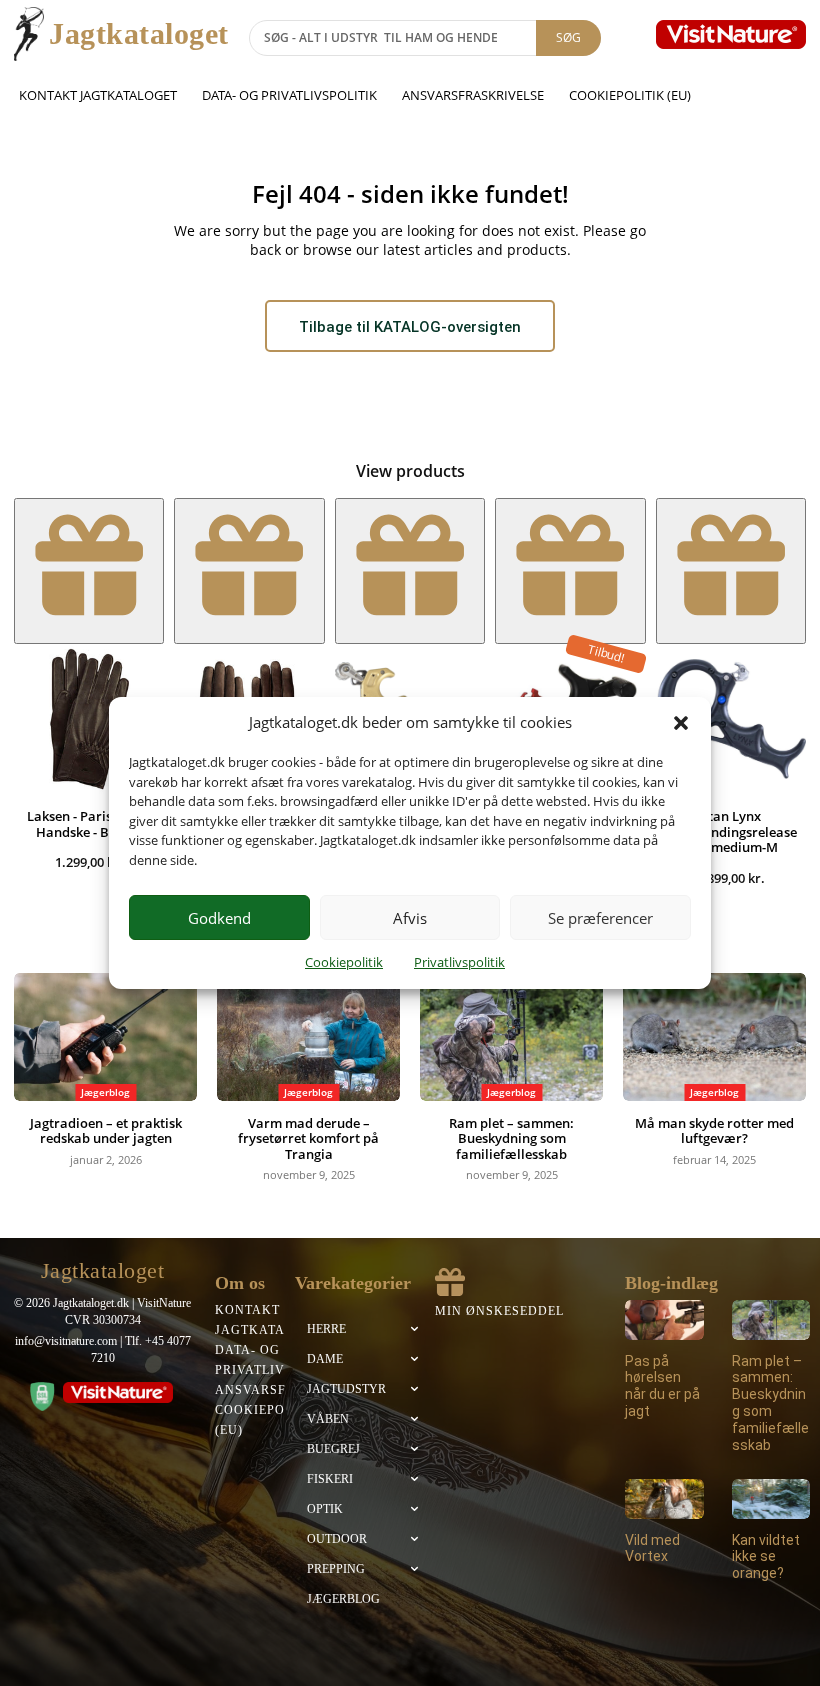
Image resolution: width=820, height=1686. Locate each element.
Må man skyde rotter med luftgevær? (714, 1131)
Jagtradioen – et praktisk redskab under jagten (106, 1131)
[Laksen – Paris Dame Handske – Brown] (89, 719)
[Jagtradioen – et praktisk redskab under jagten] (105, 1037)
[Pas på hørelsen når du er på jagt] (664, 1319)
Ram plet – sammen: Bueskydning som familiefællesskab (511, 1138)
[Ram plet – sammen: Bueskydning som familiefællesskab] (511, 1037)
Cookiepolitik (344, 962)
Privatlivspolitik (459, 962)
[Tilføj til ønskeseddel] (89, 570)
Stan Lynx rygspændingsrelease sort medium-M (731, 831)
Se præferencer (600, 918)
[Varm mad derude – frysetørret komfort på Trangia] (308, 1037)
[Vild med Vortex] (664, 1498)
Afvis (410, 918)
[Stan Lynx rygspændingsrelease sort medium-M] (731, 719)
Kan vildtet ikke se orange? (766, 1557)
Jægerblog (105, 1092)
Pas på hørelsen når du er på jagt (662, 1386)
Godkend (219, 918)
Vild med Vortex (652, 1548)
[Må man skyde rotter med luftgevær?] (714, 1037)
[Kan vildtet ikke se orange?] (771, 1498)
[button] (681, 723)
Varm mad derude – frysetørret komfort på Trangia (308, 1138)
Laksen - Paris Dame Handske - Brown (89, 824)
